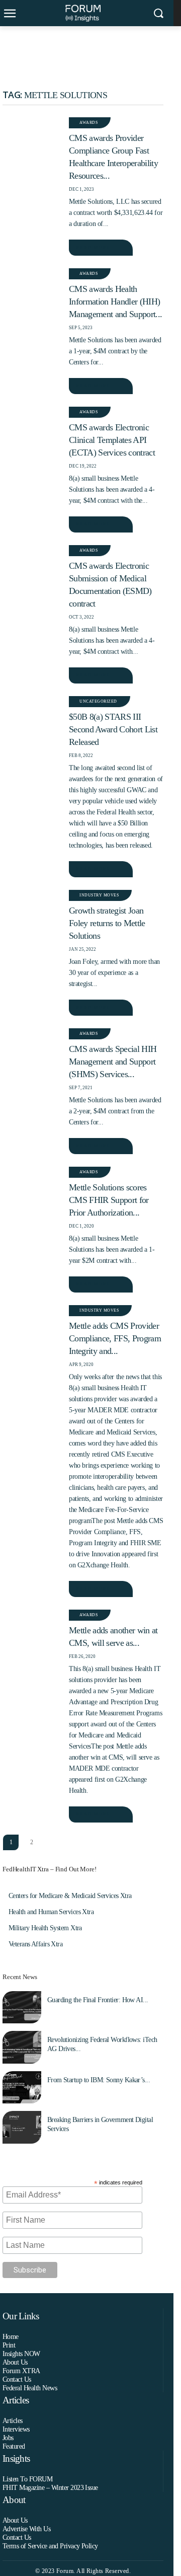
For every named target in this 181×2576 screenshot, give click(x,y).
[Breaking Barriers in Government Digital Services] (22, 2127)
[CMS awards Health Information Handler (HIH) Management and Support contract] (31, 285)
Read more (93, 247)
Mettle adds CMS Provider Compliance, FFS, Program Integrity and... (115, 1338)
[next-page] (52, 1842)
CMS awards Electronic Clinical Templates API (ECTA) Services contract (112, 440)
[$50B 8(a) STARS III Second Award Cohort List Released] (31, 713)
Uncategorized (98, 701)
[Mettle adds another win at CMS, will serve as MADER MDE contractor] (31, 1627)
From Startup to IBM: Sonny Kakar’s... (99, 2080)
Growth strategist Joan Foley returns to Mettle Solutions (107, 923)
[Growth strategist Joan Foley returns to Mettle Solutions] (31, 907)
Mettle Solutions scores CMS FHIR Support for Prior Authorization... (109, 1200)
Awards (88, 123)
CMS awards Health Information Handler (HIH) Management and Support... (115, 301)
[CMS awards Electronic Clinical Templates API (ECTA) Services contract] (31, 424)
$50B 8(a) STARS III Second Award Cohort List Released (113, 729)
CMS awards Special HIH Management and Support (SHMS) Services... (113, 1062)
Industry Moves (99, 895)
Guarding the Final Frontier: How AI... (98, 2000)
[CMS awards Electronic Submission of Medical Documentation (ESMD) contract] (31, 562)
